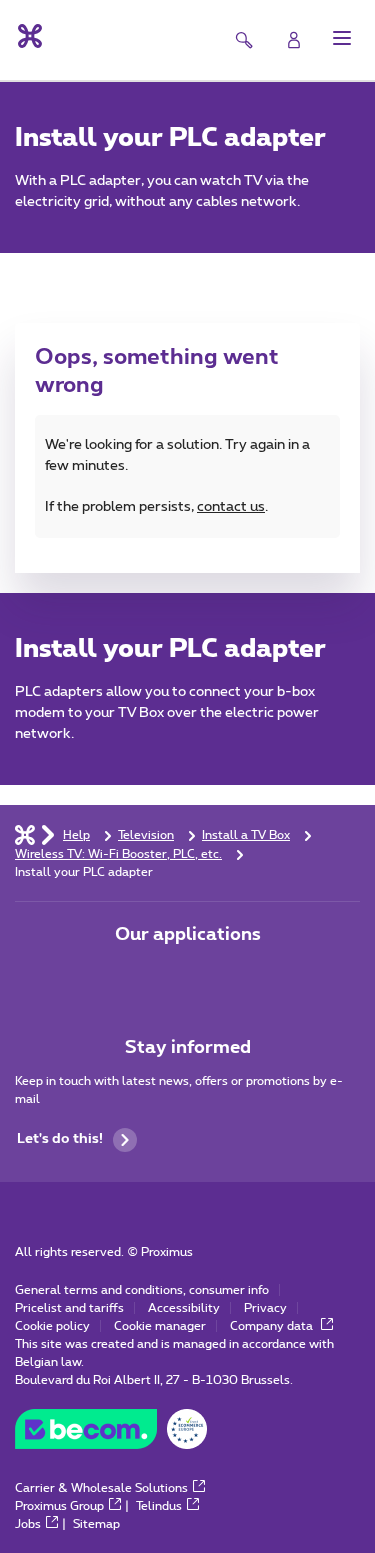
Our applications (188, 935)
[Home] (25, 834)
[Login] (294, 40)
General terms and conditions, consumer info (142, 1290)
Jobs (28, 1524)
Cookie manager (160, 1326)
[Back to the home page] (28, 36)
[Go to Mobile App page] (132, 977)
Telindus (159, 1506)
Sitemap (96, 1524)
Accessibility (184, 1308)
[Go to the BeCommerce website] (111, 1434)
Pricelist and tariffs (69, 1308)
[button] (342, 38)
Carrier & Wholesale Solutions (101, 1488)
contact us (231, 507)
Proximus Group (59, 1506)
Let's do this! (60, 1139)
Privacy (265, 1308)
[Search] (244, 40)
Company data (273, 1326)
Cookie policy (52, 1326)
